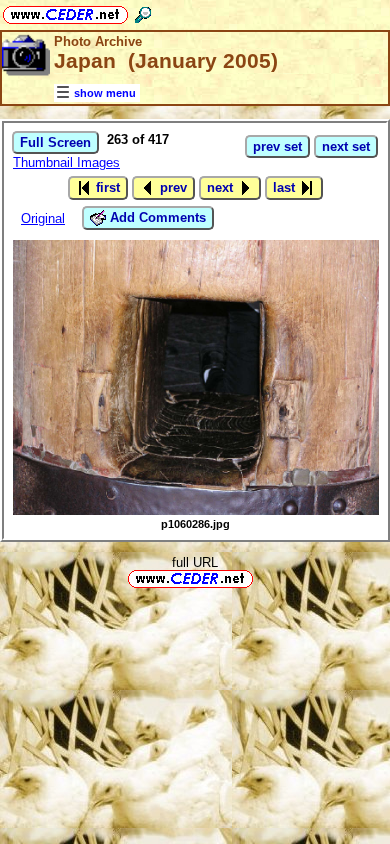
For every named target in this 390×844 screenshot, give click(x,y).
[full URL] (261, 577)
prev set (277, 146)
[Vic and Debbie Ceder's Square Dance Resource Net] (65, 11)
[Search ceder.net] (143, 11)
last (286, 187)
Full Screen (55, 142)
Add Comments (156, 217)
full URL (195, 562)
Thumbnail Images (66, 162)
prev (171, 187)
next (222, 187)
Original (43, 218)
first (106, 187)
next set (346, 146)
